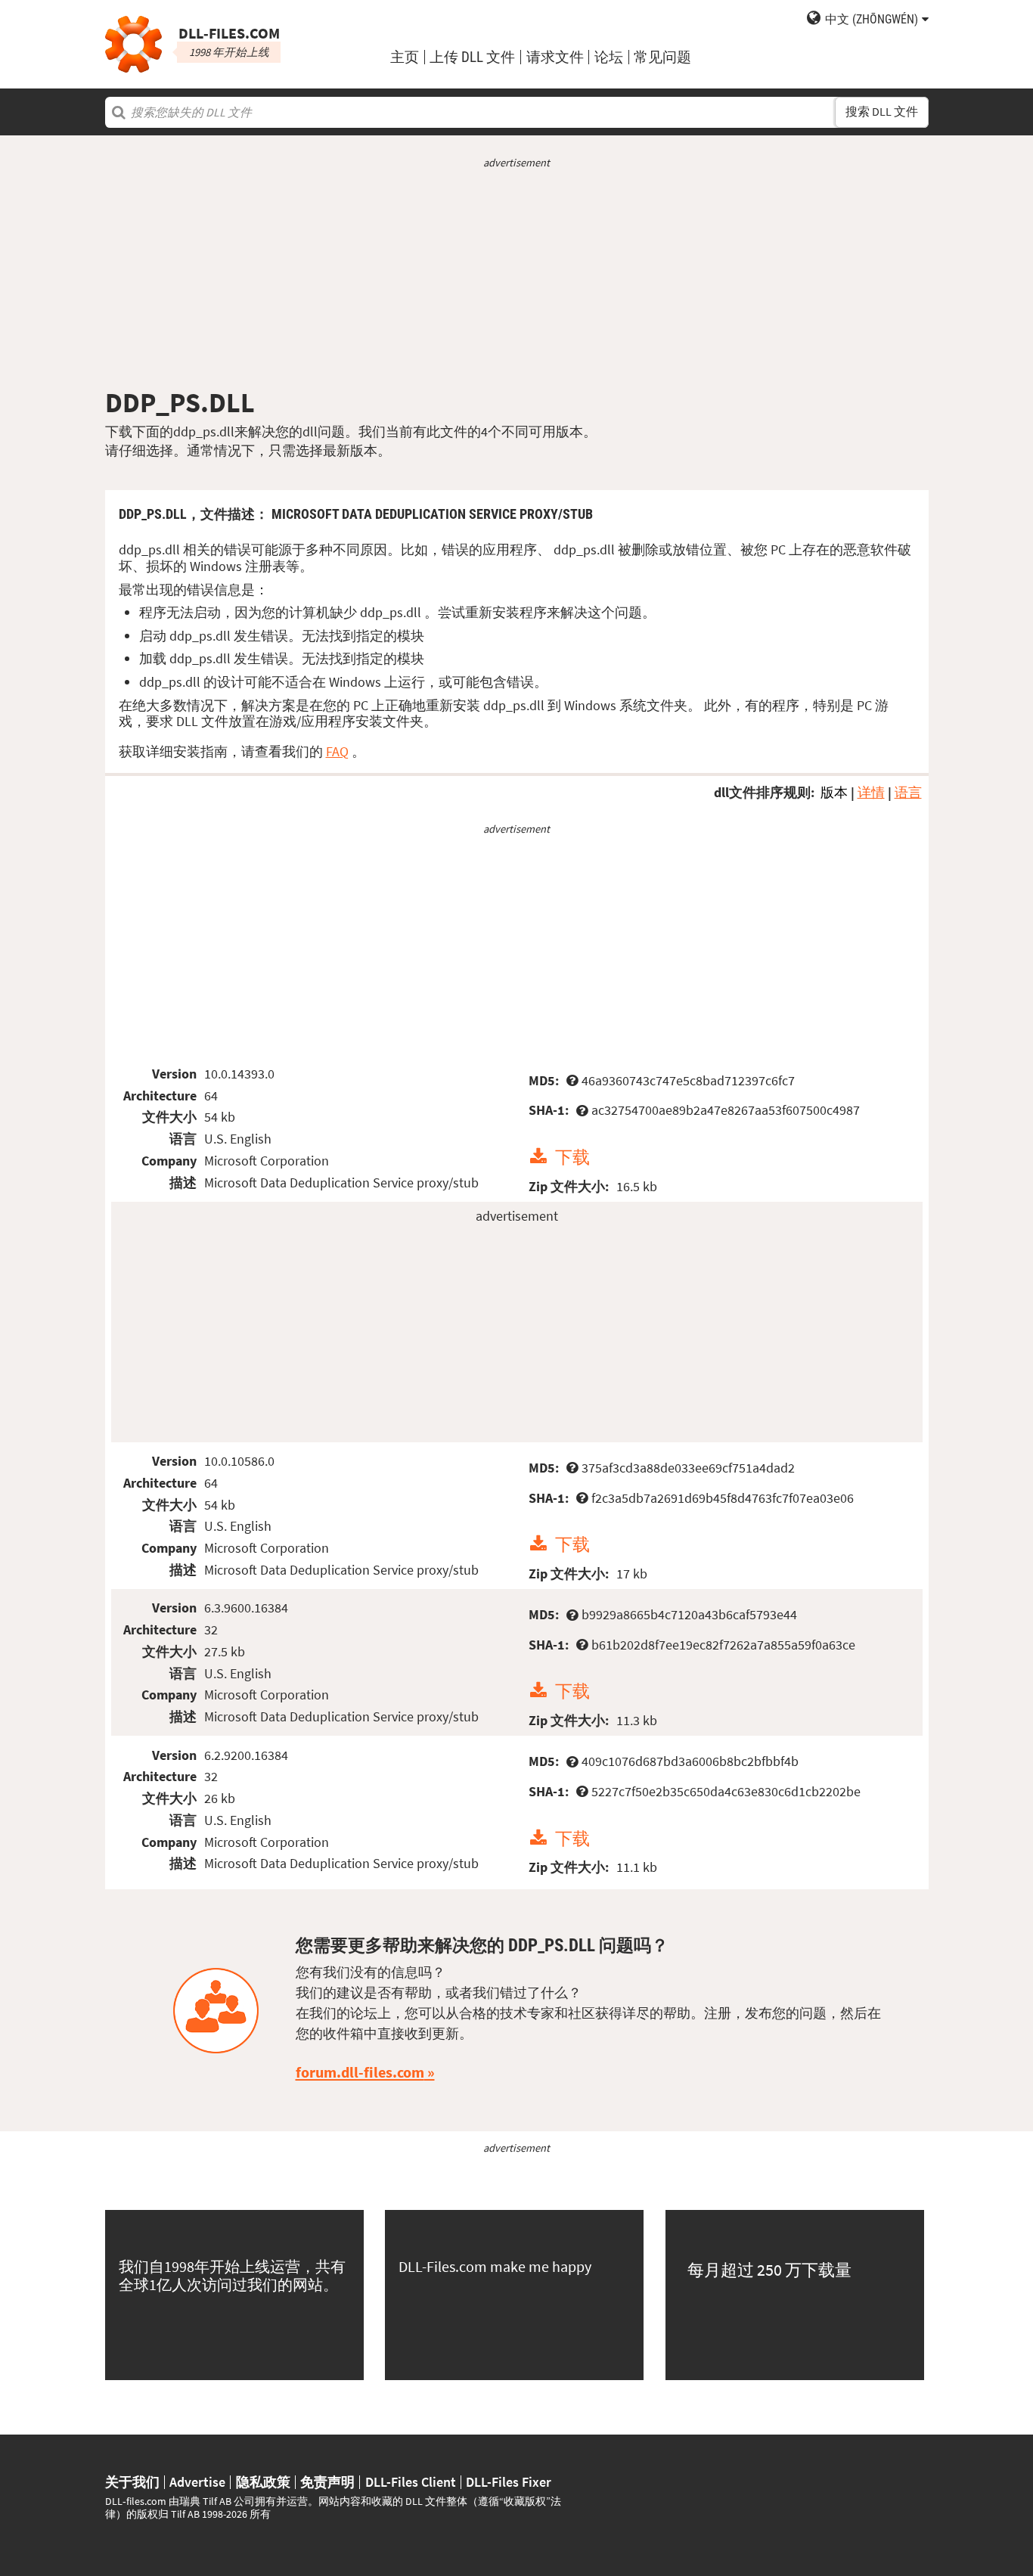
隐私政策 (263, 2482)
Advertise (197, 2482)
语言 (908, 792)
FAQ (337, 751)
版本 (834, 792)
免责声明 (327, 2482)
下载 (572, 1157)
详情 (871, 792)
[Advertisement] (517, 278)
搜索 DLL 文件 (882, 112)
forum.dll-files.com (360, 2072)
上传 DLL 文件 (472, 57)
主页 (405, 57)
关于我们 (132, 2482)
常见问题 (662, 57)
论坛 (609, 57)
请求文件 (555, 57)
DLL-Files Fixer (509, 2482)
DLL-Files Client (411, 2482)
